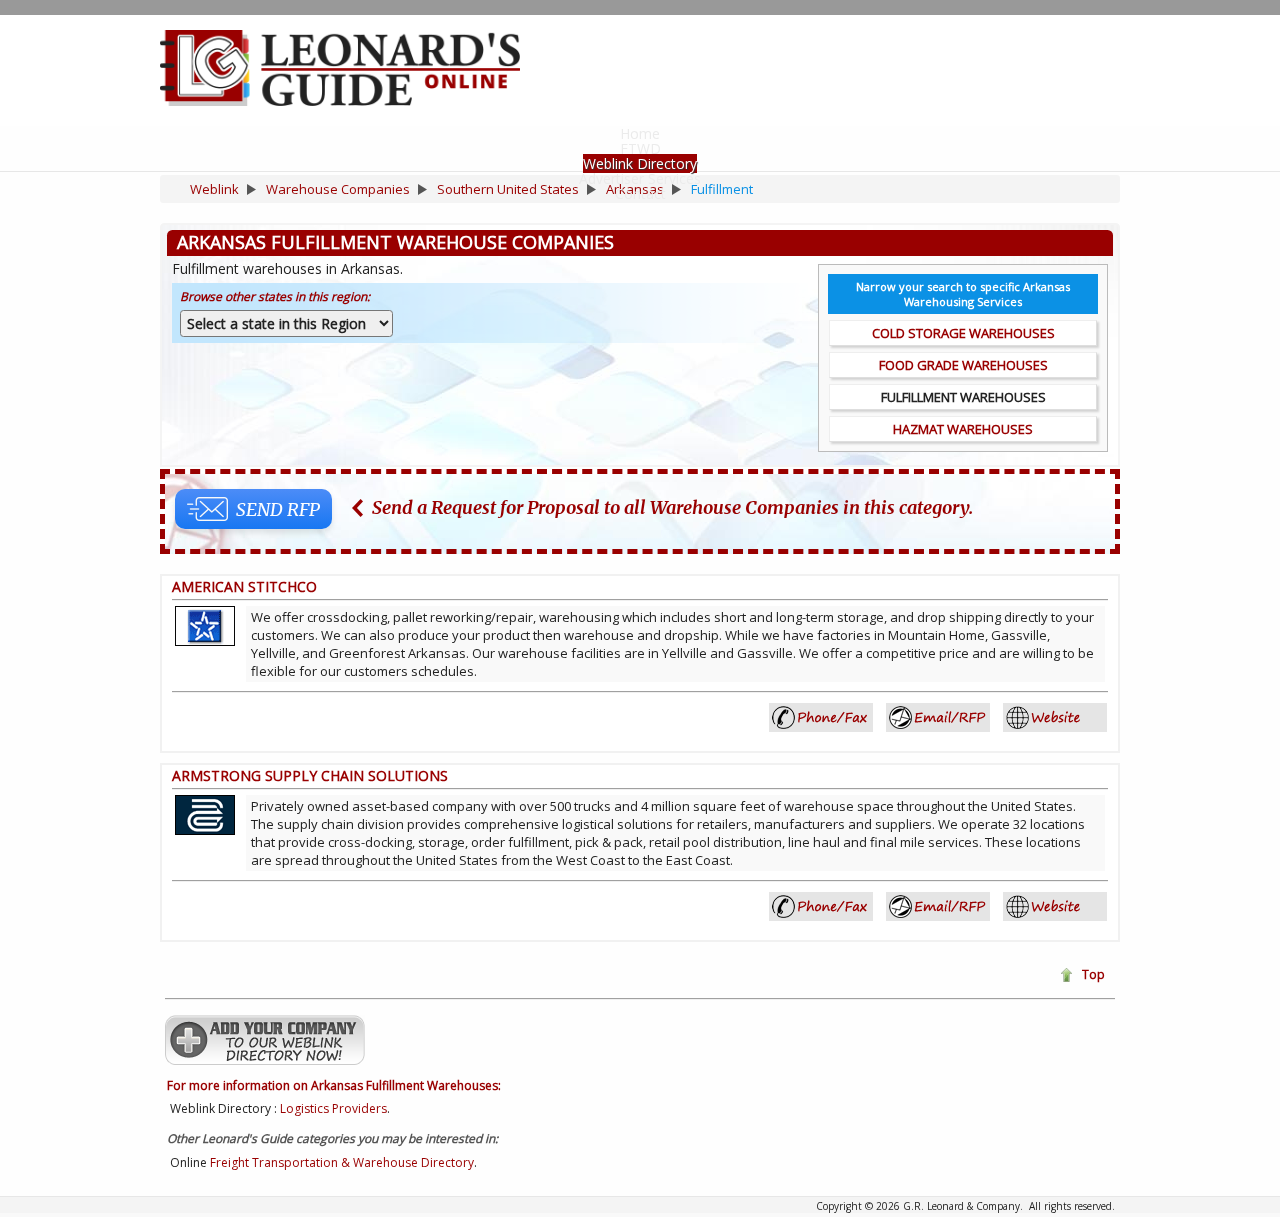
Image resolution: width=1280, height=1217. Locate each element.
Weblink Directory (640, 163)
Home (640, 133)
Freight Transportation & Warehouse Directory (342, 1162)
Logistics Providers (333, 1108)
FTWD (640, 148)
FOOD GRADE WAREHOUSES (963, 365)
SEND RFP (278, 509)
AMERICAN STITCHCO (244, 586)
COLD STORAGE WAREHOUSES (963, 333)
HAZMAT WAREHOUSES (963, 429)
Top (1093, 974)
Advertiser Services (640, 178)
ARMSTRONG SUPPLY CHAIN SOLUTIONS (310, 775)
